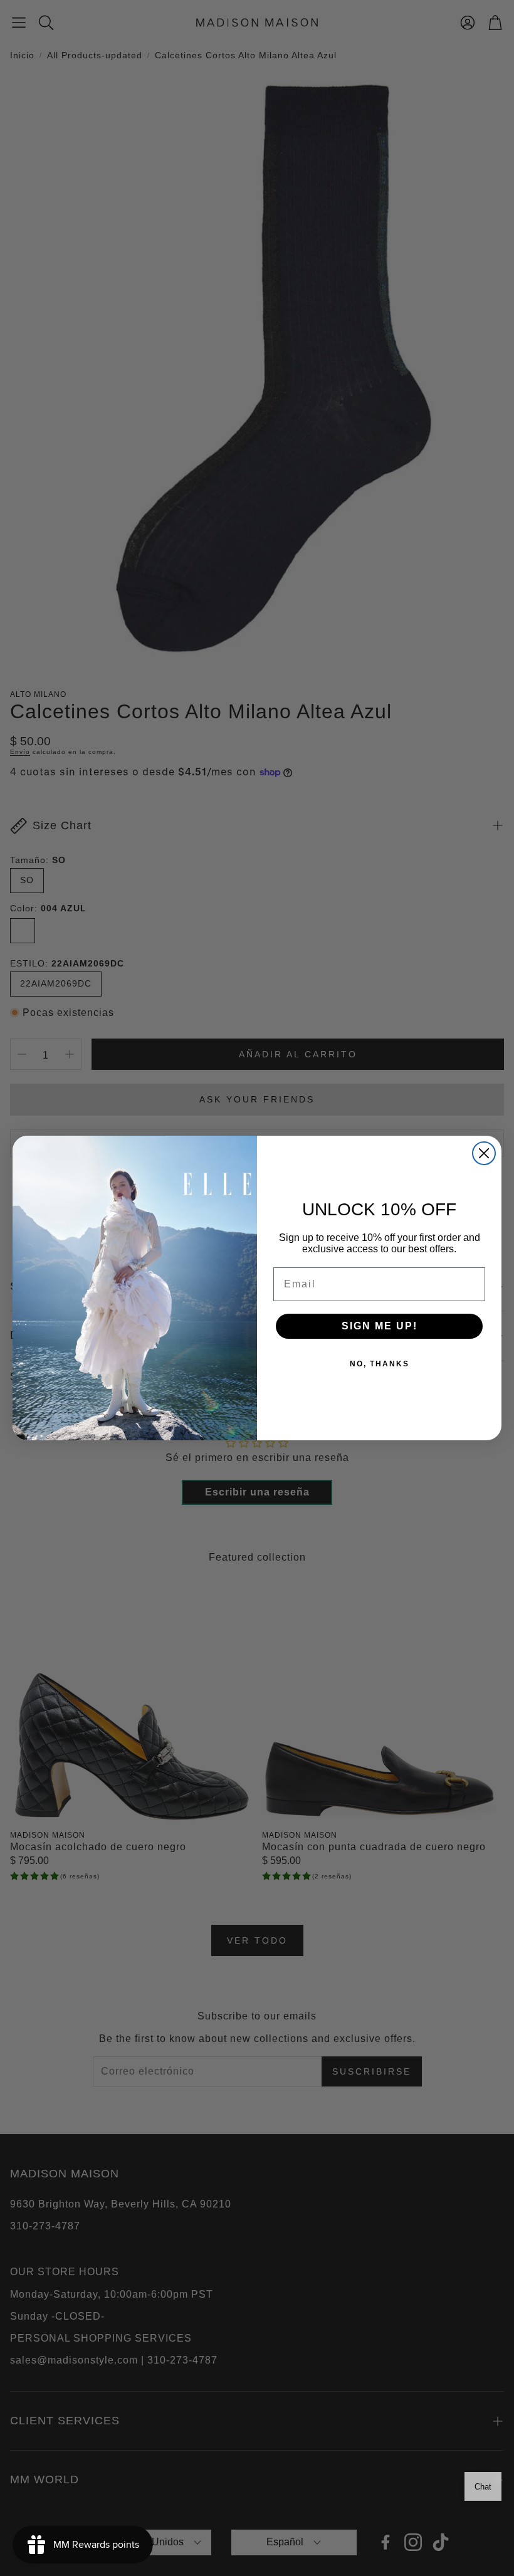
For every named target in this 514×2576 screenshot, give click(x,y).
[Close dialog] (484, 1153)
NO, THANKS (380, 1364)
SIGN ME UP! (380, 1326)
